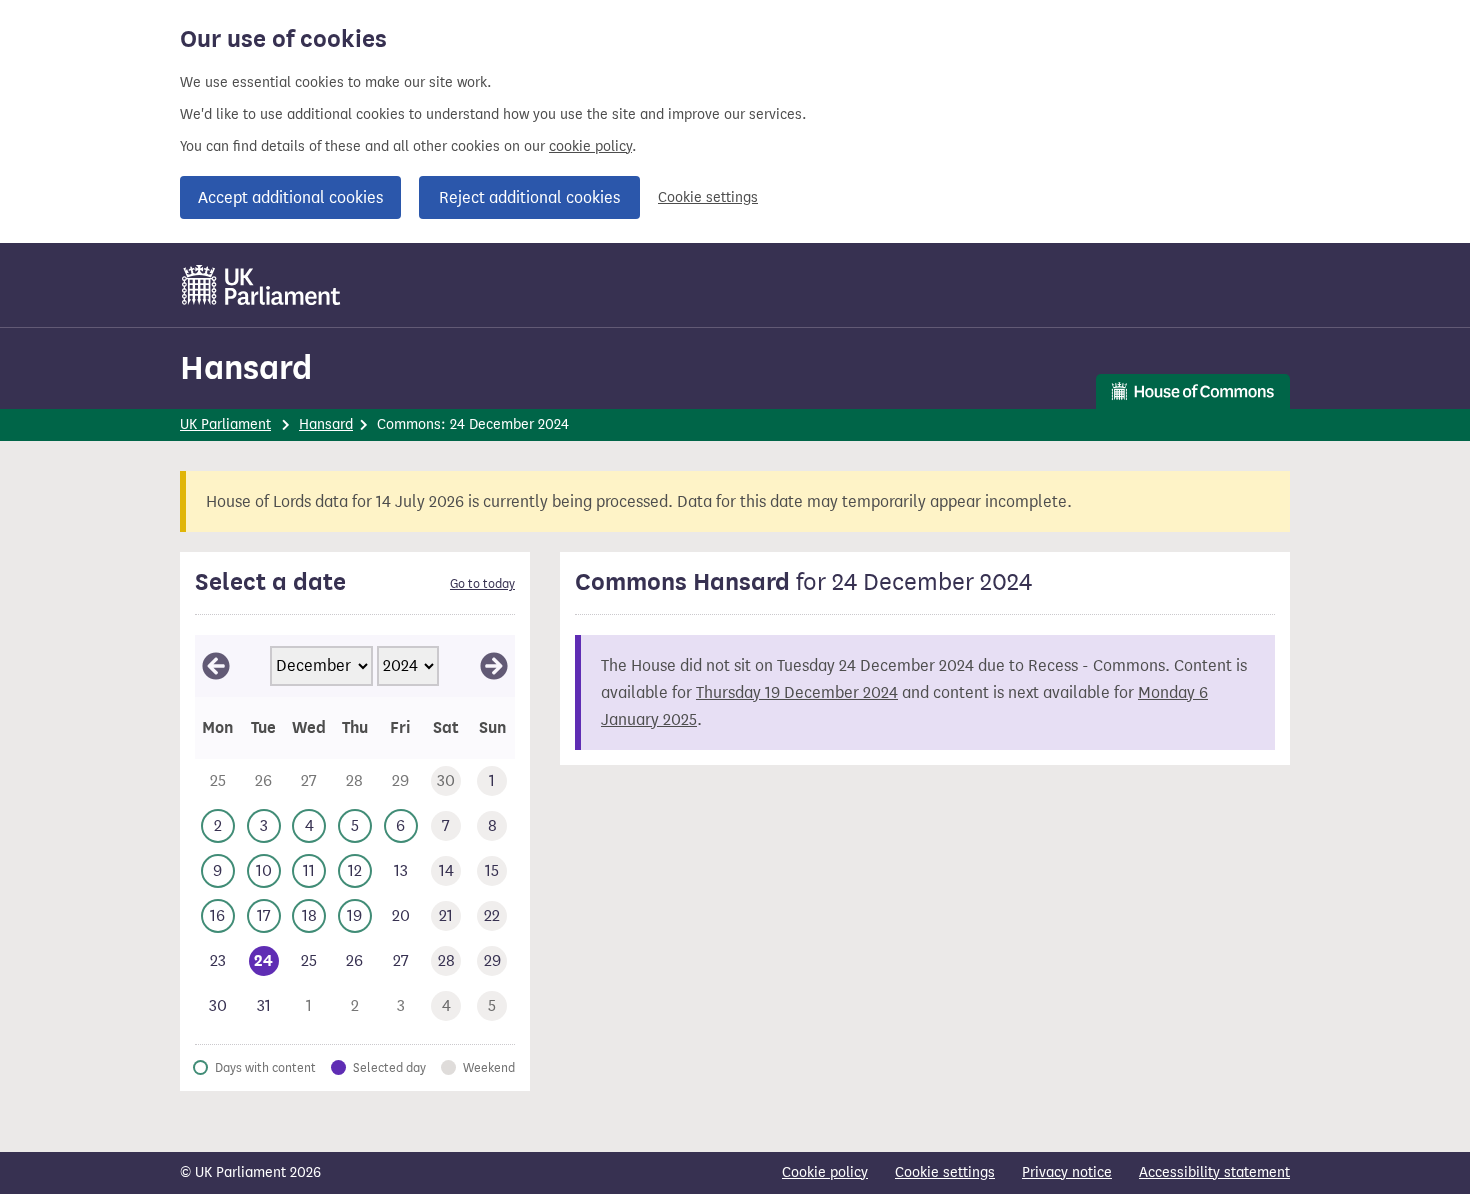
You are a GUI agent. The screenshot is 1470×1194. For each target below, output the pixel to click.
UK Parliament (225, 424)
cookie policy (590, 146)
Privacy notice (1067, 1172)
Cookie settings (708, 197)
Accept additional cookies (290, 197)
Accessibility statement (1214, 1172)
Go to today (482, 584)
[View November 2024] (216, 666)
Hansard (246, 367)
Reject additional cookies (529, 197)
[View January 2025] (494, 666)
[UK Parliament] (261, 285)
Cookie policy (825, 1172)
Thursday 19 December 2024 (797, 692)
